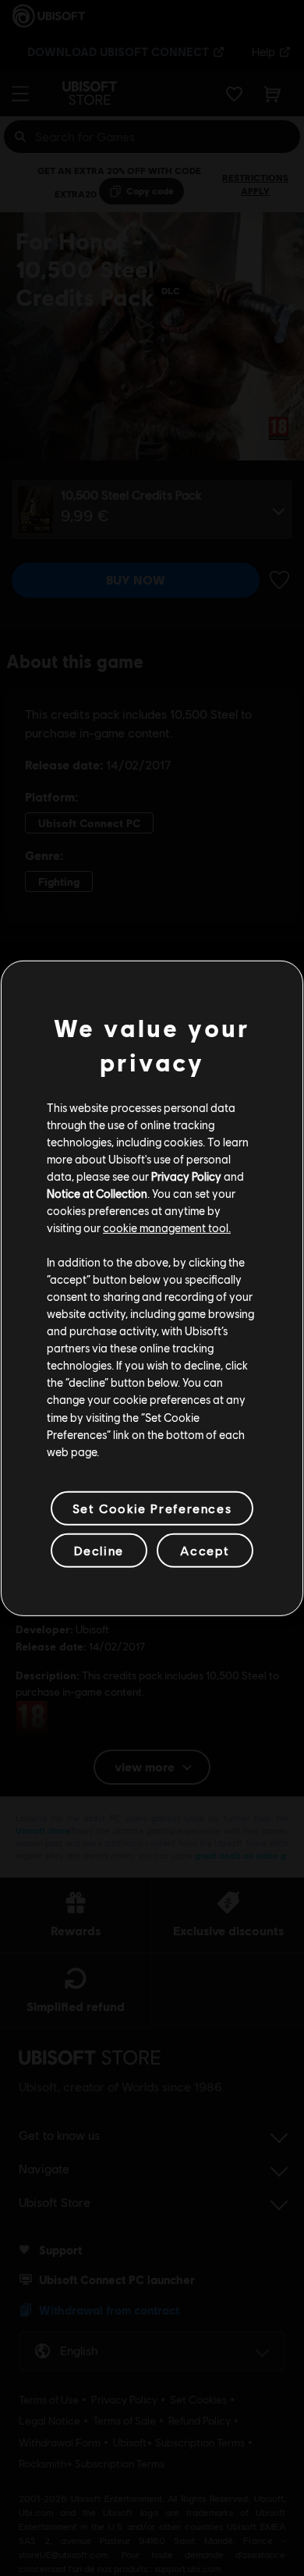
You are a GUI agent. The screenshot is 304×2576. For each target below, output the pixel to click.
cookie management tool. (167, 1228)
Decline (99, 1550)
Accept (205, 1550)
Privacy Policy (186, 1176)
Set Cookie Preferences (152, 1508)
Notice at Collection (97, 1193)
